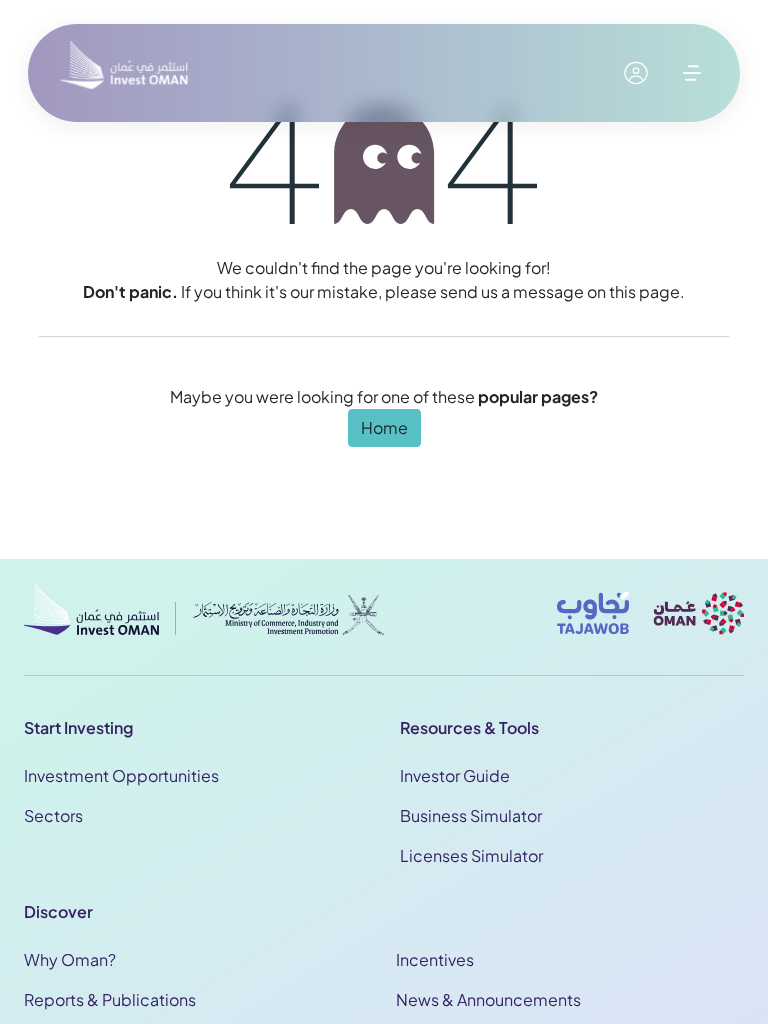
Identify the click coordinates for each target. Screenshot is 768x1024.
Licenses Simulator (471, 855)
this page (644, 291)
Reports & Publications (110, 999)
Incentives (435, 959)
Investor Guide (455, 775)
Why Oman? (70, 959)
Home (384, 427)
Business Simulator (471, 815)
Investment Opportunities (121, 775)
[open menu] (692, 73)
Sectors (53, 815)
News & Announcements (488, 999)
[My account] (636, 73)
